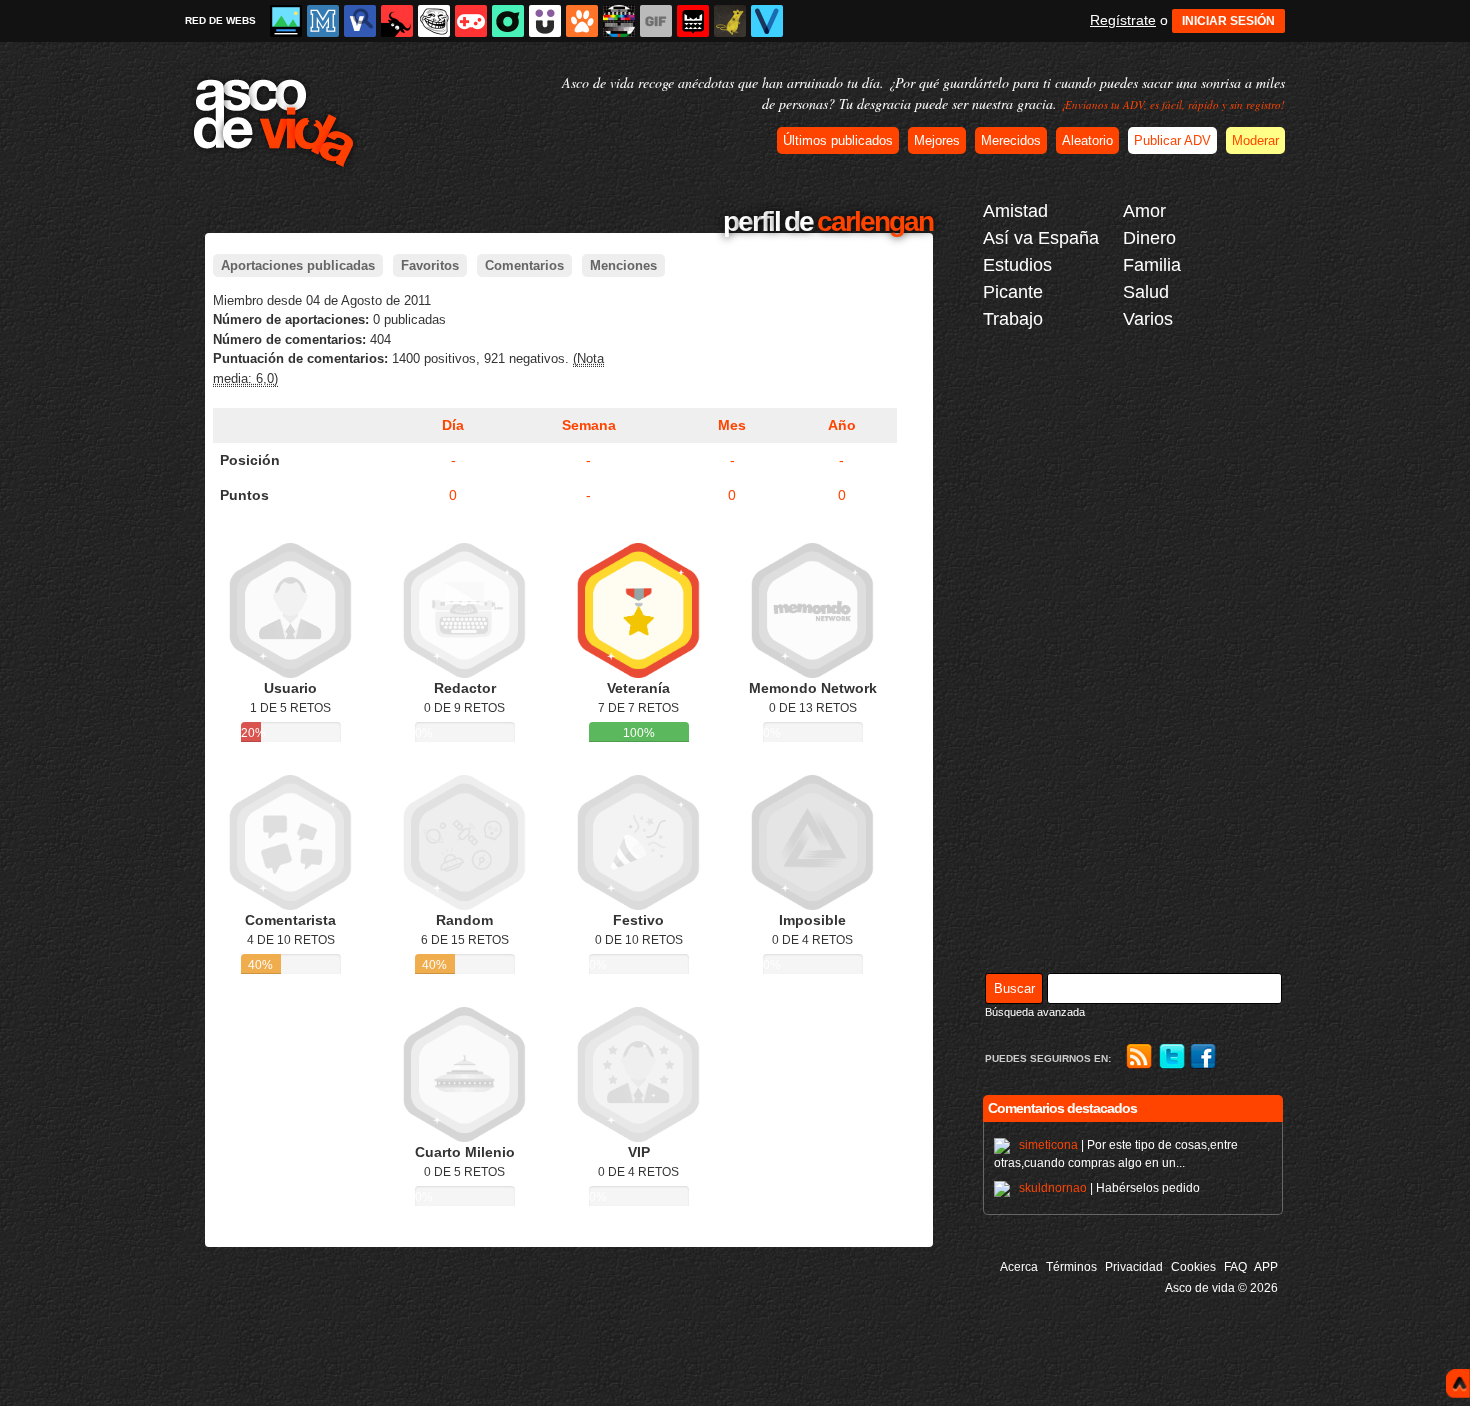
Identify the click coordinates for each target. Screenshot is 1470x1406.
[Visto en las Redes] (360, 21)
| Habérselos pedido (1109, 1188)
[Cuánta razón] (286, 21)
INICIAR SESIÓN (1228, 21)
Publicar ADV (1172, 140)
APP (1266, 1267)
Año (842, 425)
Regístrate (1123, 20)
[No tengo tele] (619, 21)
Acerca (1019, 1267)
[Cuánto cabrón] (434, 21)
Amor (1144, 211)
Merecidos (1011, 140)
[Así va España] (397, 21)
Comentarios (524, 265)
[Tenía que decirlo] (693, 21)
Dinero (1149, 238)
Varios (1148, 319)
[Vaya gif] (656, 21)
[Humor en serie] (545, 21)
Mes (732, 425)
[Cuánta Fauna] (582, 21)
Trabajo (1013, 319)
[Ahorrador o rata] (730, 21)
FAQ (1235, 1267)
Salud (1146, 292)
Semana (589, 425)
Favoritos (430, 265)
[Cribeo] (508, 21)
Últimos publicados (838, 140)
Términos (1071, 1267)
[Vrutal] (471, 21)
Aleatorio (1087, 140)
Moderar (1255, 140)
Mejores (937, 140)
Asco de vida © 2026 (1221, 1288)
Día (453, 425)
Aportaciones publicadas (298, 265)
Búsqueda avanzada (1035, 1012)
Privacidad (1134, 1267)
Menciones (623, 265)
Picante (1013, 292)
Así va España (1041, 238)
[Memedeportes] (323, 21)
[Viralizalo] (767, 21)
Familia (1152, 265)
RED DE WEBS (220, 20)
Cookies (1193, 1267)
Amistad (1015, 211)
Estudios (1017, 265)
